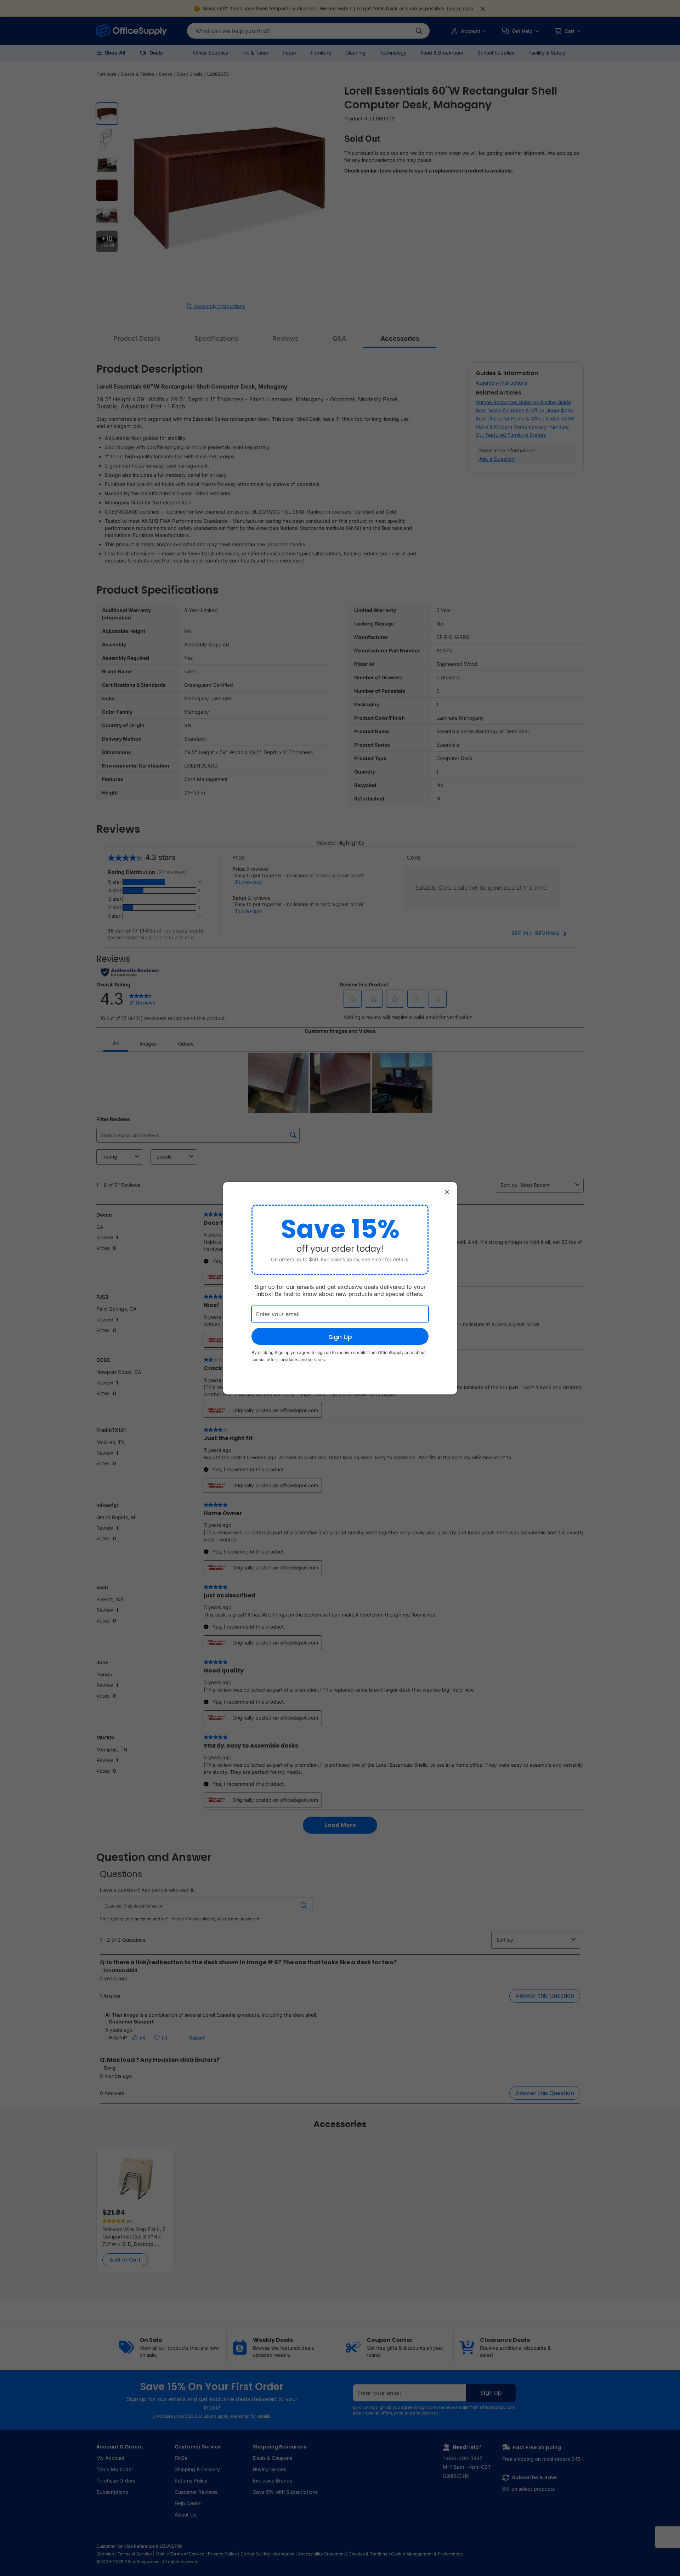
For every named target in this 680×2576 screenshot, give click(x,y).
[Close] (447, 1192)
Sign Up (340, 1337)
